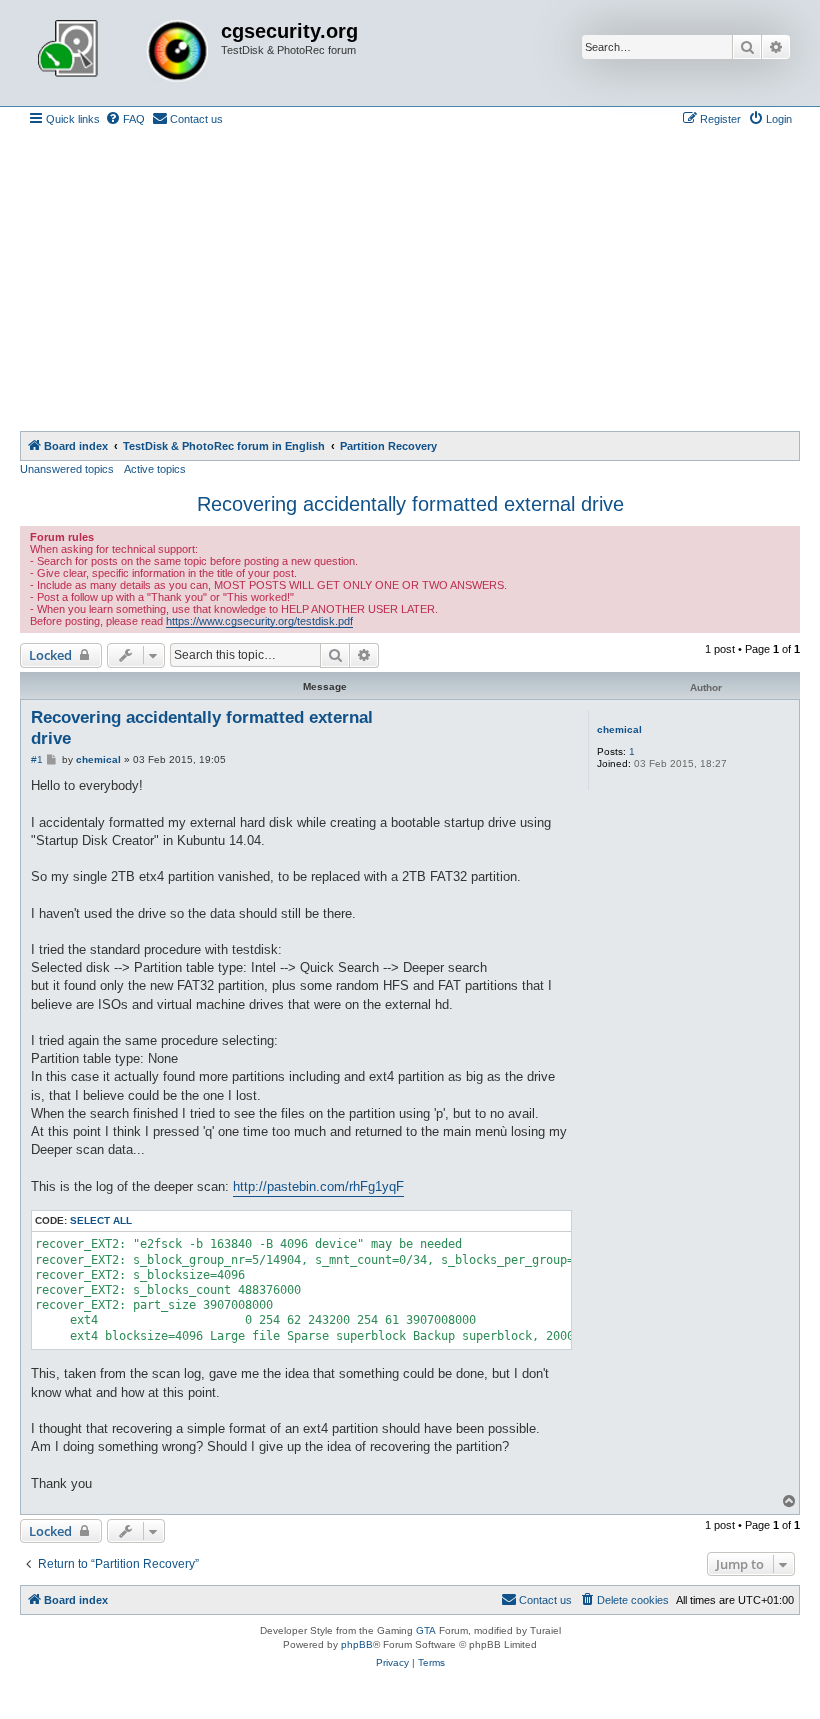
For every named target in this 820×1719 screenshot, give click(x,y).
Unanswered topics (67, 469)
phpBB (357, 1644)
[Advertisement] (410, 281)
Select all (101, 1220)
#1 (37, 759)
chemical (619, 729)
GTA (426, 1630)
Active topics (155, 469)
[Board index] (123, 53)
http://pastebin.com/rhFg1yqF (318, 1186)
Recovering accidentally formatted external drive (410, 504)
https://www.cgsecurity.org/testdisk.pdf (259, 621)
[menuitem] (125, 119)
